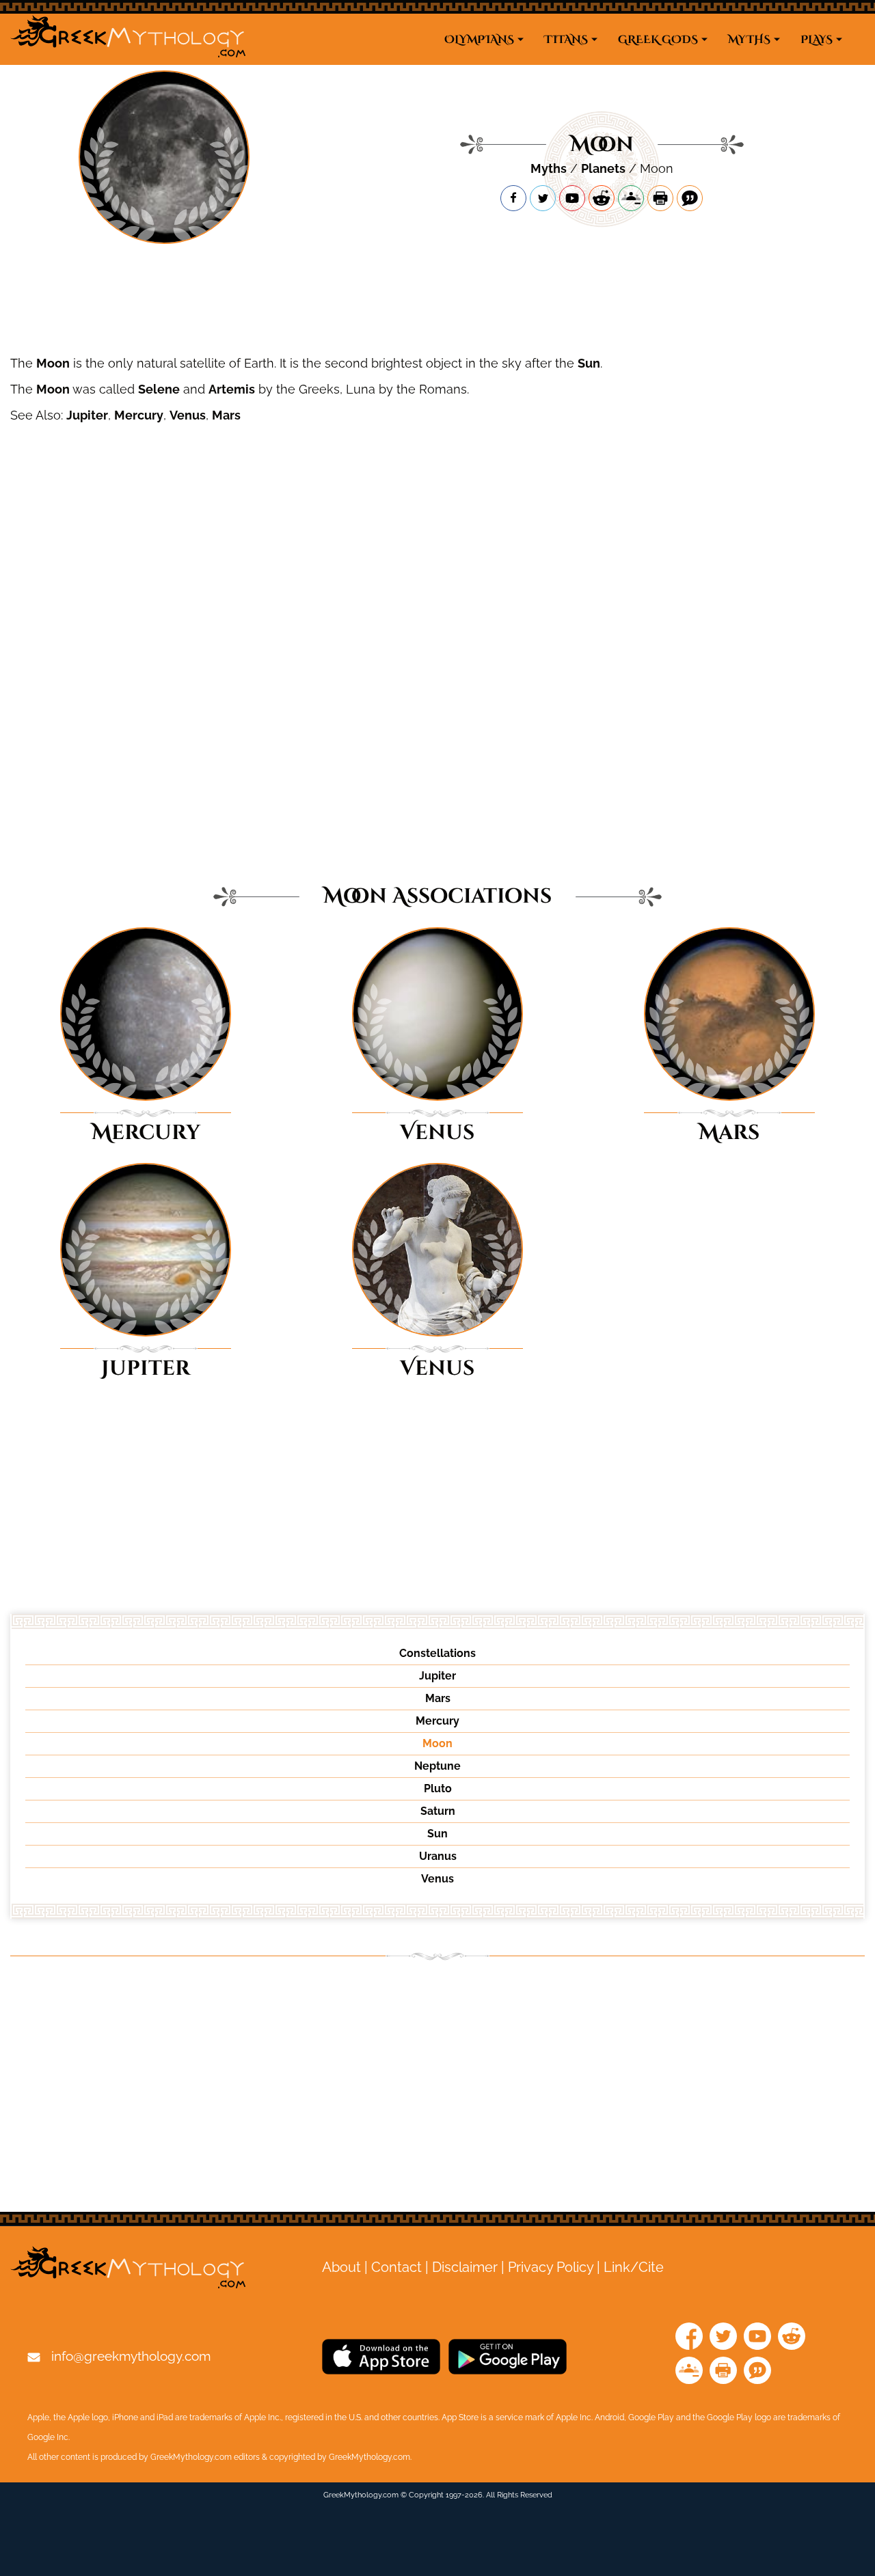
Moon (53, 363)
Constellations (437, 1653)
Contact (396, 2267)
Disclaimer (465, 2267)
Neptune (437, 1766)
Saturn (438, 1811)
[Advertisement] (437, 302)
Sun (589, 363)
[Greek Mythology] (128, 39)
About (341, 2267)
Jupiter (87, 415)
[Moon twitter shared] (543, 198)
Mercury (139, 415)
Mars (226, 415)
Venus (188, 415)
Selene (159, 389)
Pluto (438, 1789)
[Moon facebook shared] (513, 198)
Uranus (438, 1856)
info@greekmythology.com (131, 2356)
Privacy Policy (551, 2267)
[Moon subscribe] (572, 198)
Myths (549, 168)
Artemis (232, 389)
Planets (603, 168)
